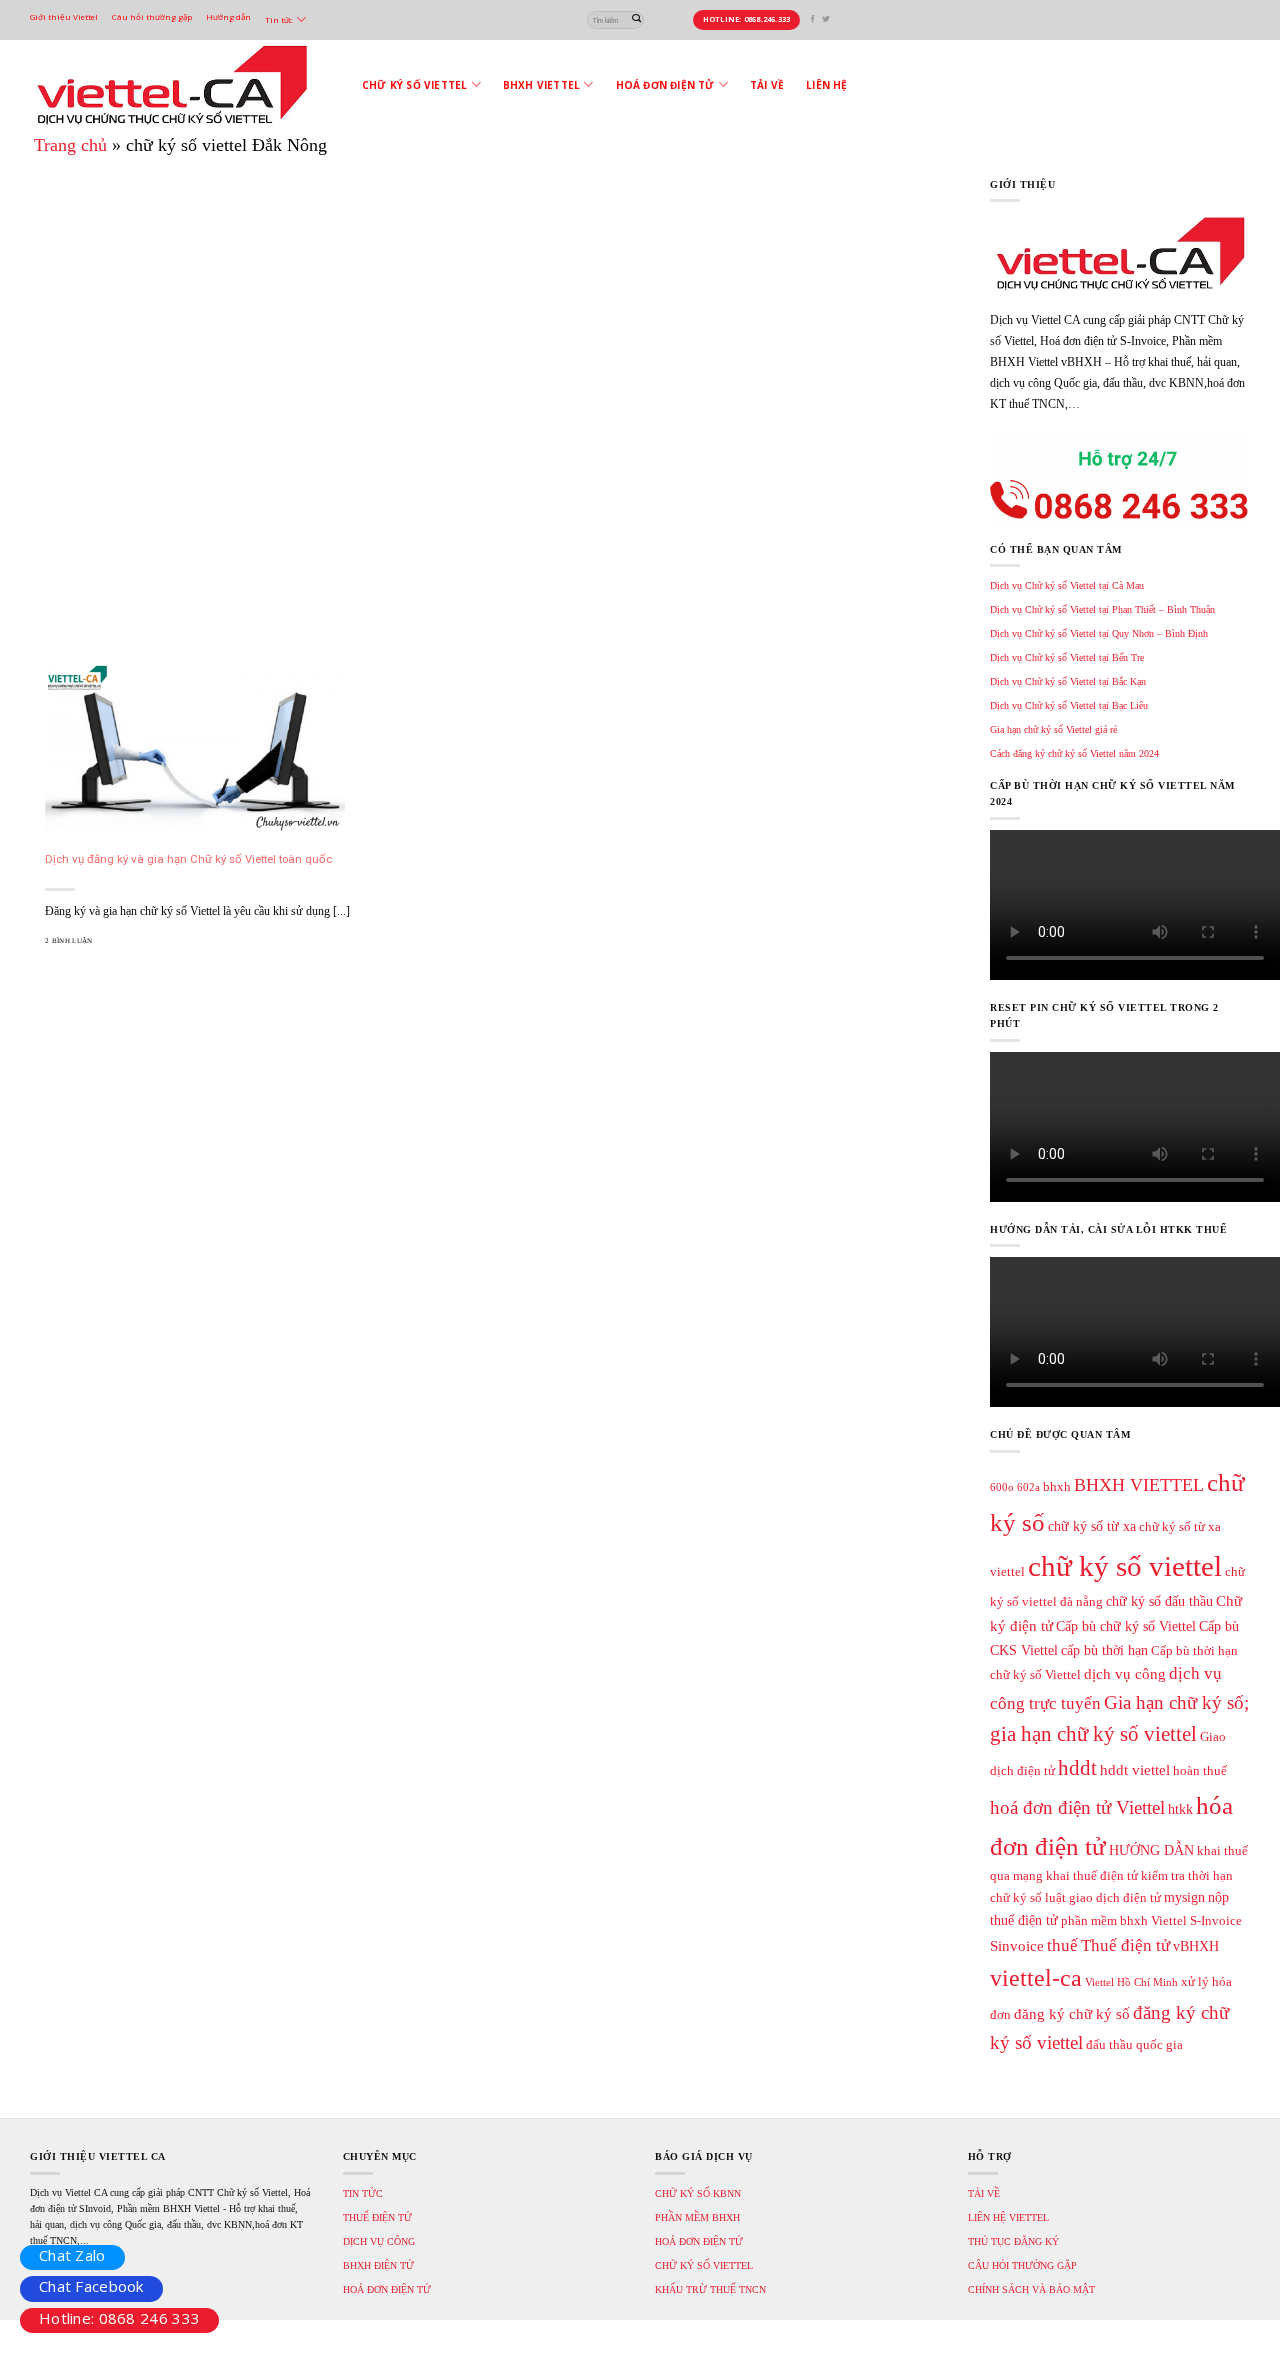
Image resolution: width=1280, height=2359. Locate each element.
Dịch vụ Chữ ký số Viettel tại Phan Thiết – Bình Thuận (1102, 609)
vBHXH (1196, 1946)
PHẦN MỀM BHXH (697, 2217)
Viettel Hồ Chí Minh (1131, 1982)
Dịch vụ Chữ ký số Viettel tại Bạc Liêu (1069, 705)
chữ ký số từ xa (1092, 1526)
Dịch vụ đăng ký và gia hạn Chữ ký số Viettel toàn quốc (188, 859)
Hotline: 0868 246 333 (119, 2318)
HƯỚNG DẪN (1151, 1850)
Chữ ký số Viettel (414, 85)
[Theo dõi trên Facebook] (813, 19)
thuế (1062, 1945)
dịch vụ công (1125, 1673)
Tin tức (279, 19)
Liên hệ (826, 85)
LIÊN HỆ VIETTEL (1008, 2217)
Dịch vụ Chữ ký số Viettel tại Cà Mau (1067, 585)
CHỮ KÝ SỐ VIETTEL (704, 2265)
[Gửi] (637, 19)
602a (1028, 1487)
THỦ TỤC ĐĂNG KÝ (1013, 2241)
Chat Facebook (91, 2286)
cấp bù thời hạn (1104, 1650)
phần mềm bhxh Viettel (1124, 1921)
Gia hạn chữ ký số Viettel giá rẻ (1053, 729)
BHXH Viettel (541, 85)
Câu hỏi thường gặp (152, 16)
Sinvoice (1017, 1945)
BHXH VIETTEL (1139, 1485)
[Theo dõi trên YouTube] (838, 19)
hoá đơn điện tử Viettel (1077, 1807)
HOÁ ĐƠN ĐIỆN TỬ (387, 2289)
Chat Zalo (72, 2255)
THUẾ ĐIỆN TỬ (377, 2217)
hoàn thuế (1200, 1771)
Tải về (767, 85)
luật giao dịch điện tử (1103, 1898)
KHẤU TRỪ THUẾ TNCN (710, 2289)
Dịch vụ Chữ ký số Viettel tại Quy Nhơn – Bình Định (1099, 633)
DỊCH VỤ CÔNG (379, 2241)
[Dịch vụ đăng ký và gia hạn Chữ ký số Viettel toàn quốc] (195, 746)
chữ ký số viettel (1125, 1566)
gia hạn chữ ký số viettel (1093, 1734)
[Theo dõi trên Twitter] (826, 19)
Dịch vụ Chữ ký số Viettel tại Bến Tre (1067, 657)
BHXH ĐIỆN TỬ (378, 2265)
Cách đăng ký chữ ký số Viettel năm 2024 (1074, 753)
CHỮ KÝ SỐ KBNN (698, 2193)
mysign (1184, 1897)
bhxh (1057, 1487)
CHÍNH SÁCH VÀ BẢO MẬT (1031, 2289)
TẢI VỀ (984, 2193)
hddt (1077, 1768)
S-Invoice (1216, 1921)
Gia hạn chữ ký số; (1176, 1702)
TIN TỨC (363, 2193)
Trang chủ (70, 145)
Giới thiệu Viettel (64, 16)
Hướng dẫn (228, 16)
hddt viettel (1135, 1769)
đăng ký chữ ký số (1072, 2013)
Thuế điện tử (1125, 1945)
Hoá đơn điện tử (665, 85)
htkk (1180, 1809)
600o (1002, 1487)
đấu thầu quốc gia (1134, 2045)
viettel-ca (1036, 1978)
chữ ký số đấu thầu (1159, 1601)
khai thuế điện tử (1092, 1876)
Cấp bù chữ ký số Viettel (1126, 1626)
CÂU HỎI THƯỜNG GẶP (1022, 2265)
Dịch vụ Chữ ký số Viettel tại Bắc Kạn (1068, 681)
